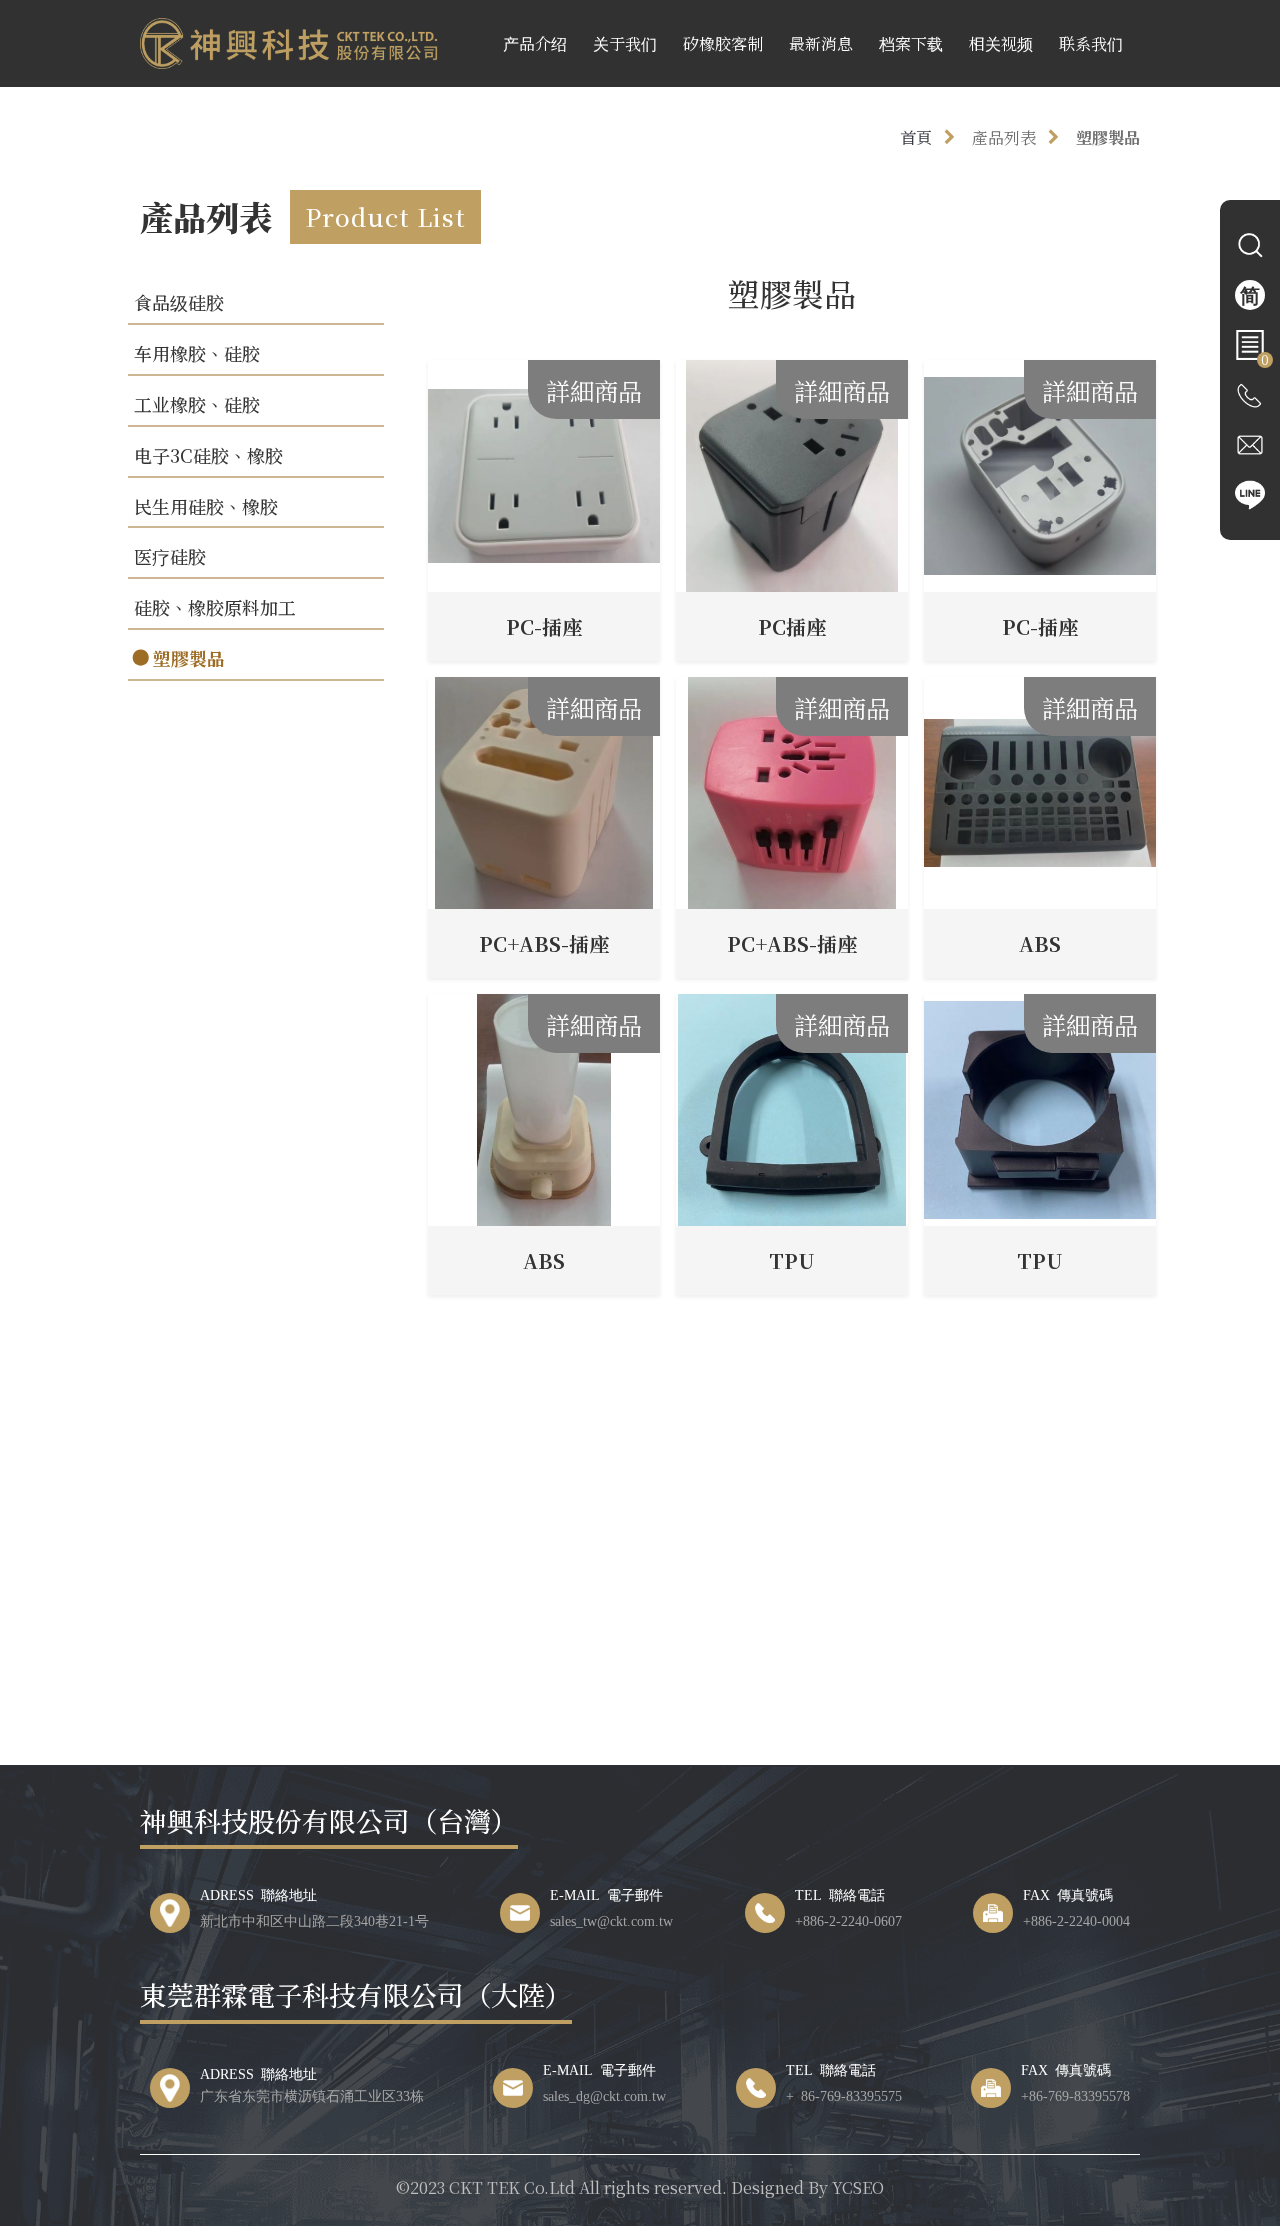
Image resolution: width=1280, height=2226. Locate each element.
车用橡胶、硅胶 (197, 353)
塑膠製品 (1108, 137)
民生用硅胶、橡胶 (206, 506)
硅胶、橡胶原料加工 (215, 607)
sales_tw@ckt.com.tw (611, 1920)
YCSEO (858, 2187)
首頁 (916, 137)
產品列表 (1004, 137)
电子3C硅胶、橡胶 (208, 455)
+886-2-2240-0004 (1076, 1920)
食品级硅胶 (179, 302)
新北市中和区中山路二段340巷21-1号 (314, 1920)
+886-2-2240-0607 (848, 1920)
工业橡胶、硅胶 (197, 404)
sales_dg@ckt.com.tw (604, 2095)
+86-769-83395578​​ (1075, 2095)
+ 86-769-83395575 (844, 2095)
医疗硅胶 (170, 556)
